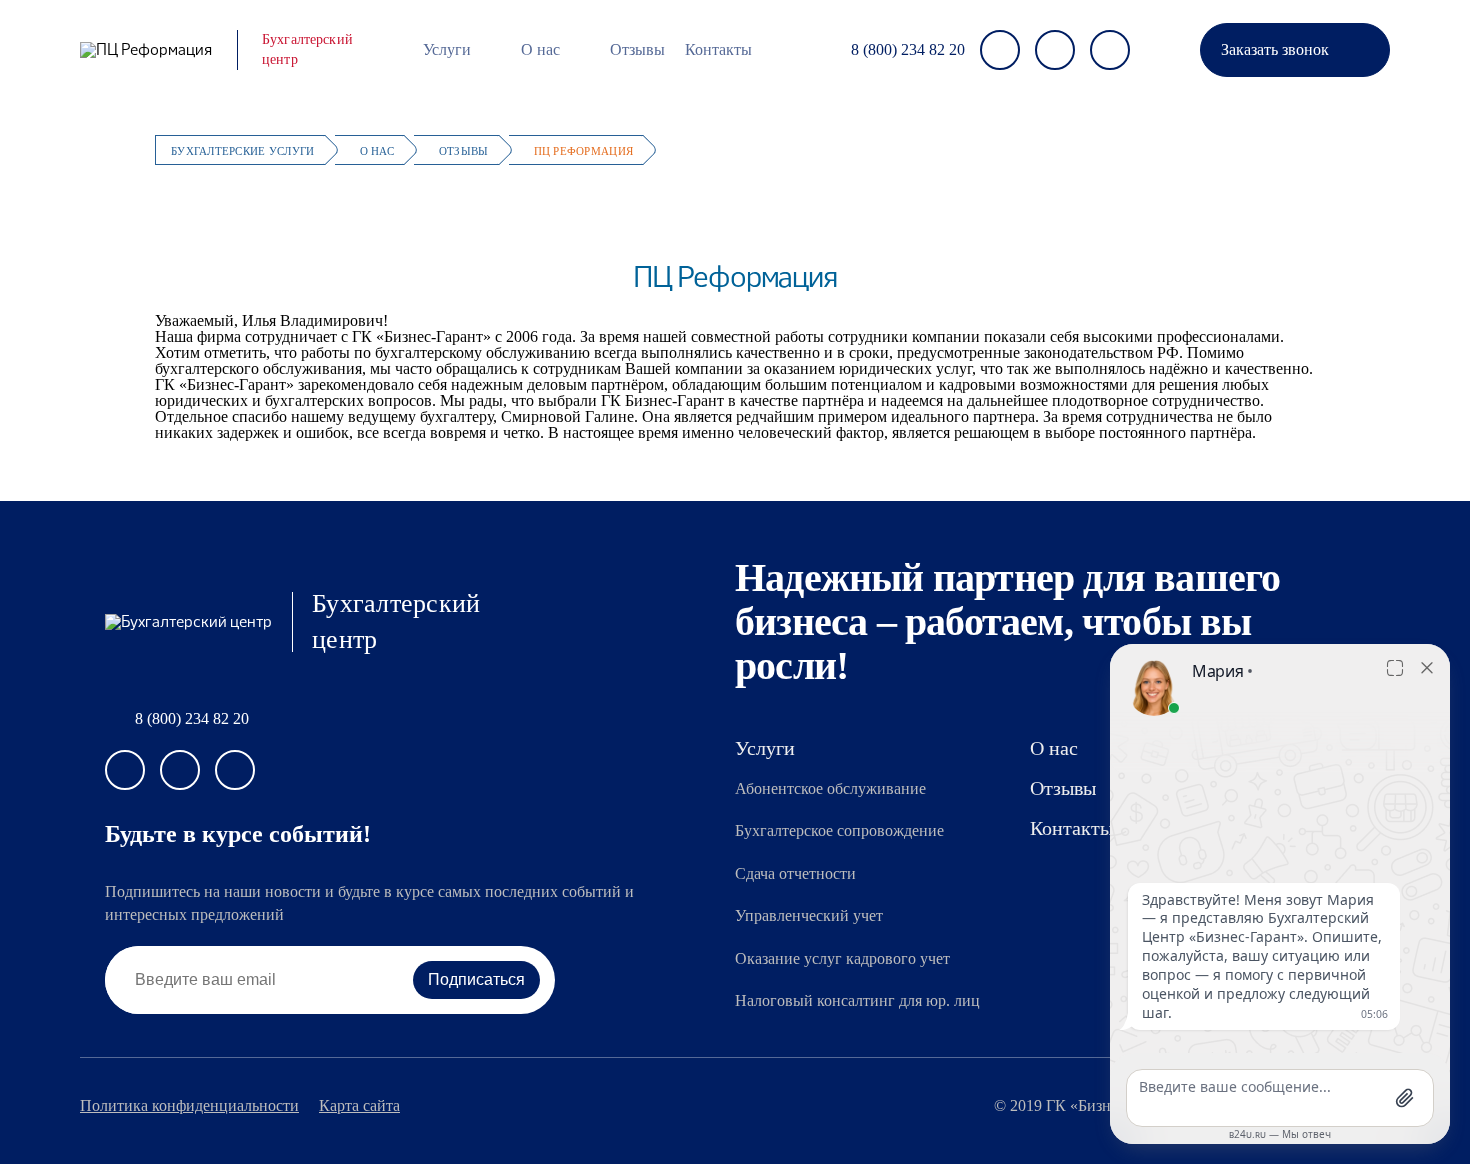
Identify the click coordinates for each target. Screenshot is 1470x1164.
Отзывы (637, 49)
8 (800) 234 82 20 (908, 50)
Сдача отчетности (795, 873)
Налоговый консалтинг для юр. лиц (857, 1000)
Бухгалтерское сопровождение (839, 830)
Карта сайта (359, 1106)
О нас (540, 49)
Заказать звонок (1275, 49)
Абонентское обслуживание (830, 788)
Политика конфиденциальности (189, 1106)
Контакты (718, 49)
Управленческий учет (809, 915)
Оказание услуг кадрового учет (842, 958)
